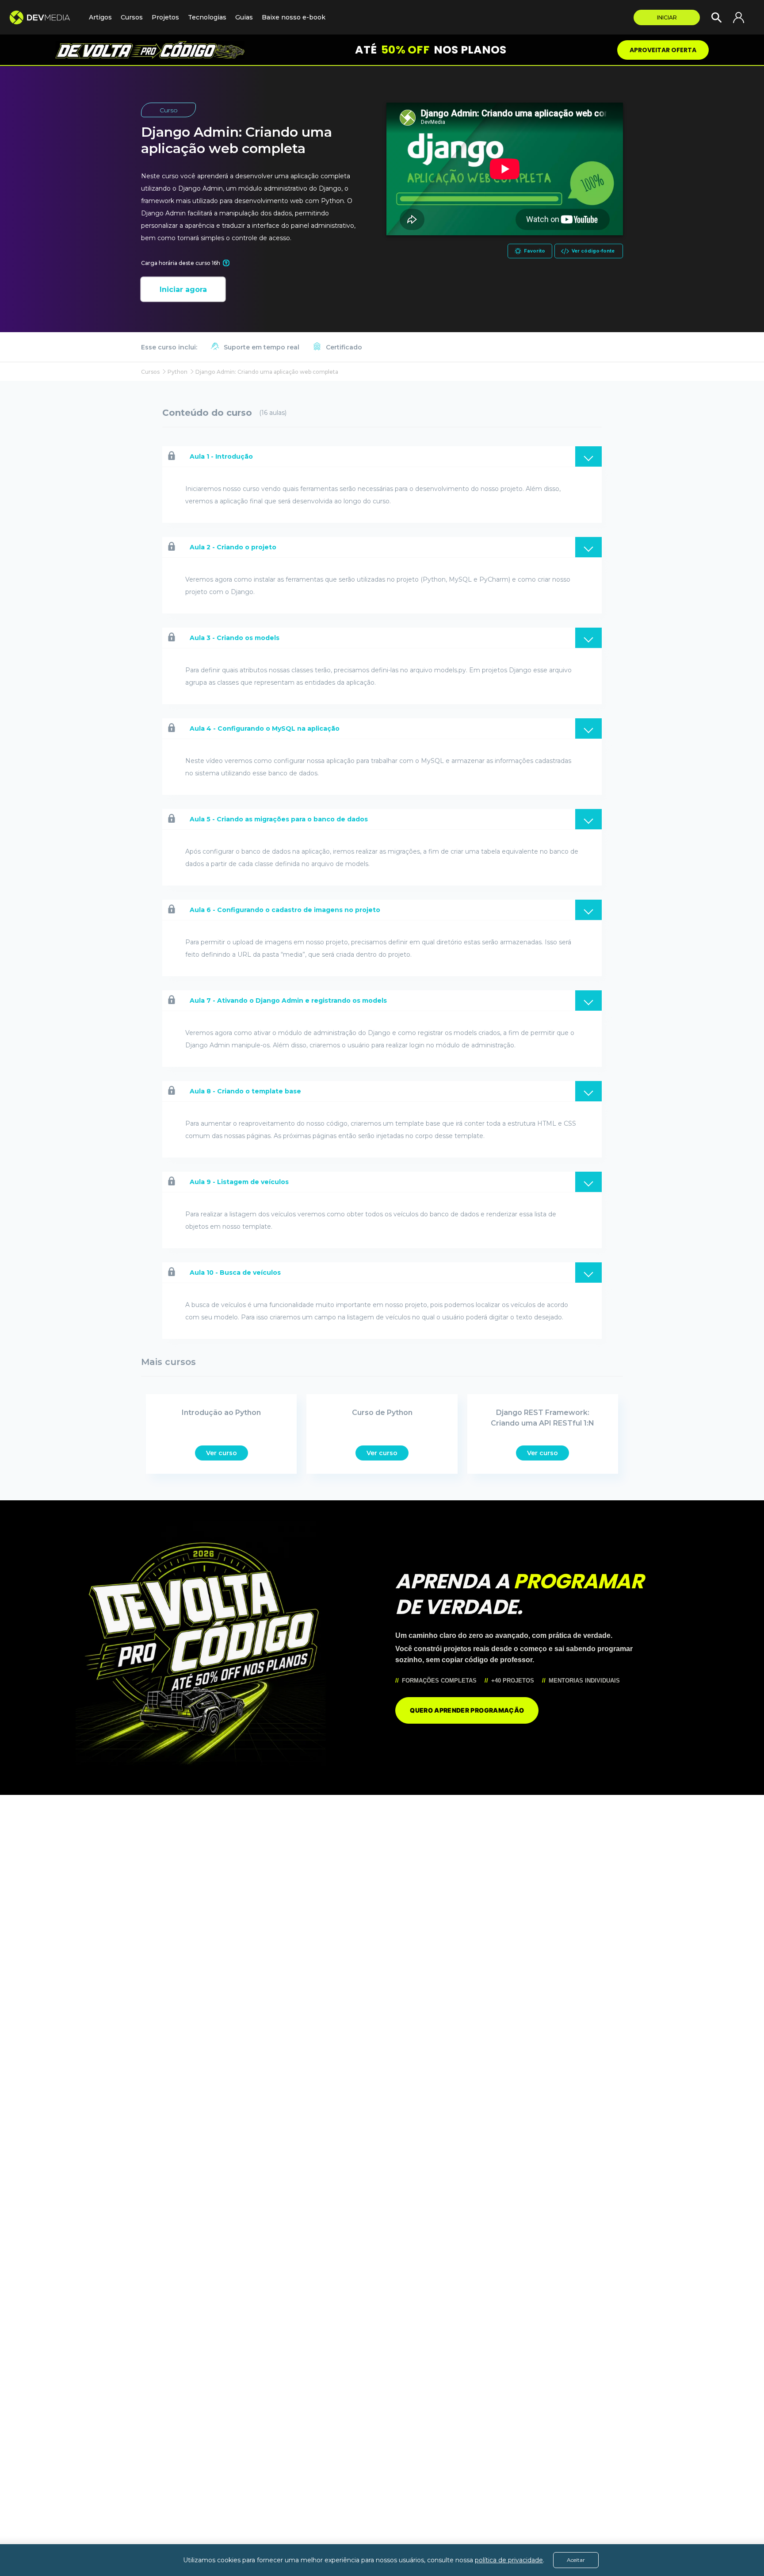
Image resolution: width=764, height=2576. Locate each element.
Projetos (165, 17)
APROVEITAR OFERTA (663, 50)
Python (178, 372)
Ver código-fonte (593, 251)
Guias (244, 17)
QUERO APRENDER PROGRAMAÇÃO (467, 1710)
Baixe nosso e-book (294, 17)
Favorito (535, 251)
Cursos (132, 17)
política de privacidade (509, 2560)
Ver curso (222, 1453)
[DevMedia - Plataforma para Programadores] (44, 17)
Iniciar (667, 17)
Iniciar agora (183, 289)
